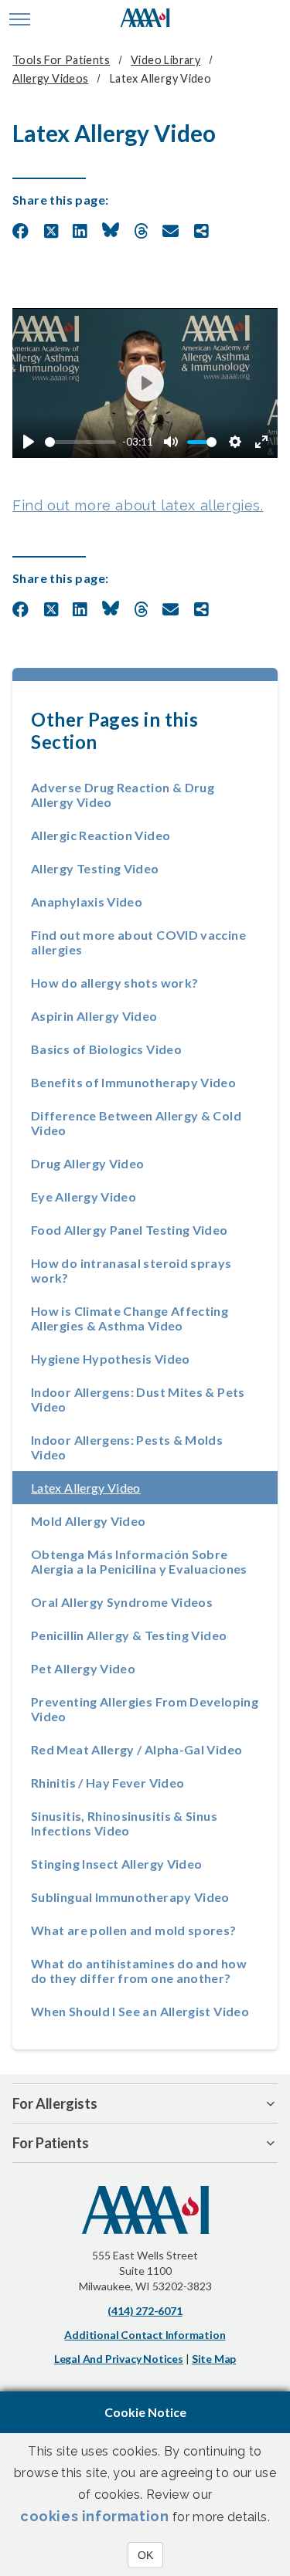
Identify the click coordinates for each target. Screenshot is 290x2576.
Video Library (165, 60)
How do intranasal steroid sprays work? (131, 1270)
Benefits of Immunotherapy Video (133, 1082)
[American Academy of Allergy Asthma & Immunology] (145, 19)
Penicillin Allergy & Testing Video (129, 1635)
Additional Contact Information (145, 2335)
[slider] (80, 442)
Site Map (214, 2359)
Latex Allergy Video (132, 1488)
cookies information (94, 2516)
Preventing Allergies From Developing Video (145, 1709)
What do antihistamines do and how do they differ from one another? (139, 1971)
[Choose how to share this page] (201, 232)
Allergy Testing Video (95, 868)
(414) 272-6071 (145, 2311)
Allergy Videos (50, 78)
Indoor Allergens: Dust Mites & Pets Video (138, 1399)
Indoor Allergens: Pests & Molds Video (127, 1447)
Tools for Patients (61, 60)
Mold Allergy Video (88, 1521)
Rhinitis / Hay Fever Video (107, 1783)
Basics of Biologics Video (106, 1049)
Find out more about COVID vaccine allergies (138, 942)
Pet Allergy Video (83, 1668)
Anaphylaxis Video (87, 902)
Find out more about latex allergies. (138, 505)
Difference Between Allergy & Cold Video (136, 1123)
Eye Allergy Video (84, 1196)
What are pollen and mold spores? (134, 1930)
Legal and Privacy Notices (119, 2359)
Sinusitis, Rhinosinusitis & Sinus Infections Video (124, 1823)
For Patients (51, 2143)
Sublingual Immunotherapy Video (130, 1897)
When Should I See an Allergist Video (140, 2011)
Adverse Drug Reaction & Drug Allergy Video (123, 795)
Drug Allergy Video (87, 1163)
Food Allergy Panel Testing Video (130, 1230)
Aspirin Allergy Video (94, 1016)
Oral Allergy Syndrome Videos (122, 1602)
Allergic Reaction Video (101, 835)
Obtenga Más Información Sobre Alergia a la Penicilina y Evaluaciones (139, 1561)
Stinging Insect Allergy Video (116, 1864)
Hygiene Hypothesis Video (111, 1359)
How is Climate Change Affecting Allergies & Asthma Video (130, 1318)
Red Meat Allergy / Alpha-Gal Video (136, 1749)
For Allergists (55, 2103)
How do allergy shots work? (114, 983)
